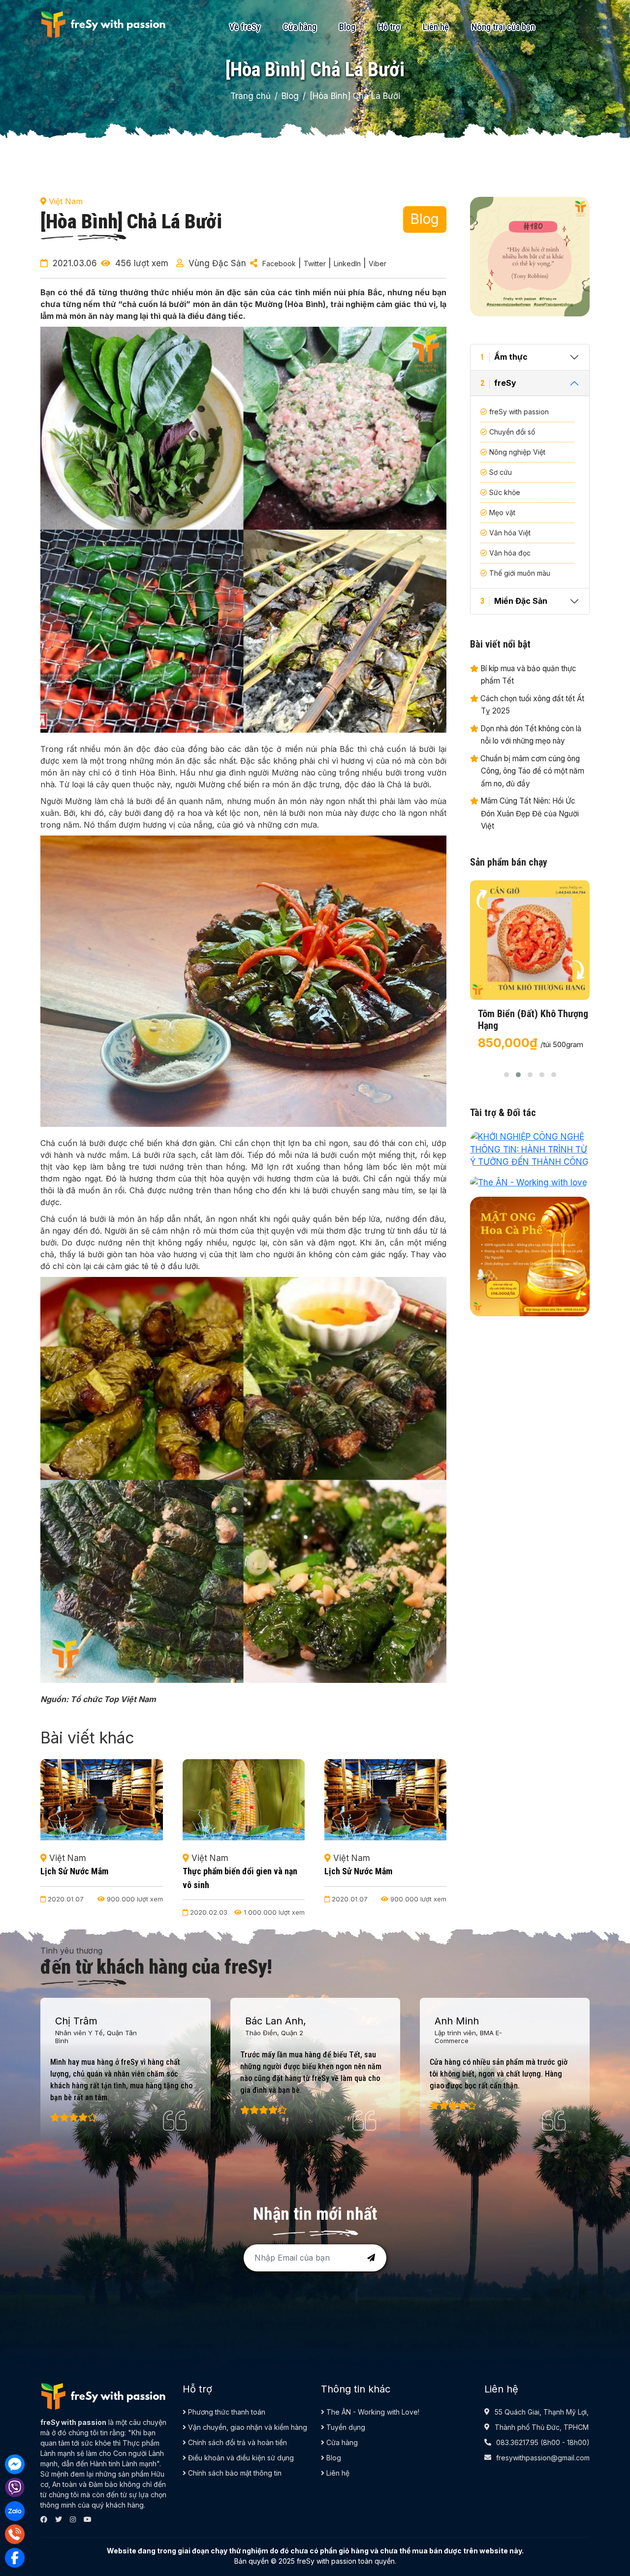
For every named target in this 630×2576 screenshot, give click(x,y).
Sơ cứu (501, 472)
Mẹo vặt (502, 512)
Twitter (315, 264)
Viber (378, 264)
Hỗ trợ (389, 27)
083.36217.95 (517, 2442)
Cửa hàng (300, 27)
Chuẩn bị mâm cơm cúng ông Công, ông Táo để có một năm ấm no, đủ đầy (531, 771)
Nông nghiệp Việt (517, 452)
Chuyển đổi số (512, 432)
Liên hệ (436, 27)
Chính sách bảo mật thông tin (234, 2473)
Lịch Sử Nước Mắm (217, 1871)
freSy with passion (519, 412)
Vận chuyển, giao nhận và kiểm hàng (247, 2427)
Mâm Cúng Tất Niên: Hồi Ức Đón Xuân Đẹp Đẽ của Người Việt (529, 813)
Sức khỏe (505, 492)
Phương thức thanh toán (226, 2412)
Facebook (279, 264)
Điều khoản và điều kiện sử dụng (240, 2458)
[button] (506, 1075)
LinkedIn (347, 264)
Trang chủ (251, 96)
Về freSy (245, 27)
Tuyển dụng (345, 2427)
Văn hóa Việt (510, 533)
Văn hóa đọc (510, 553)
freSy (498, 383)
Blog (347, 27)
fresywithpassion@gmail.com (543, 2458)
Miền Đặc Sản (514, 601)
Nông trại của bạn (503, 27)
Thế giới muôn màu (520, 573)
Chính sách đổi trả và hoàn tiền (236, 2442)
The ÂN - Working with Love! (372, 2412)
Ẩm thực (504, 357)
